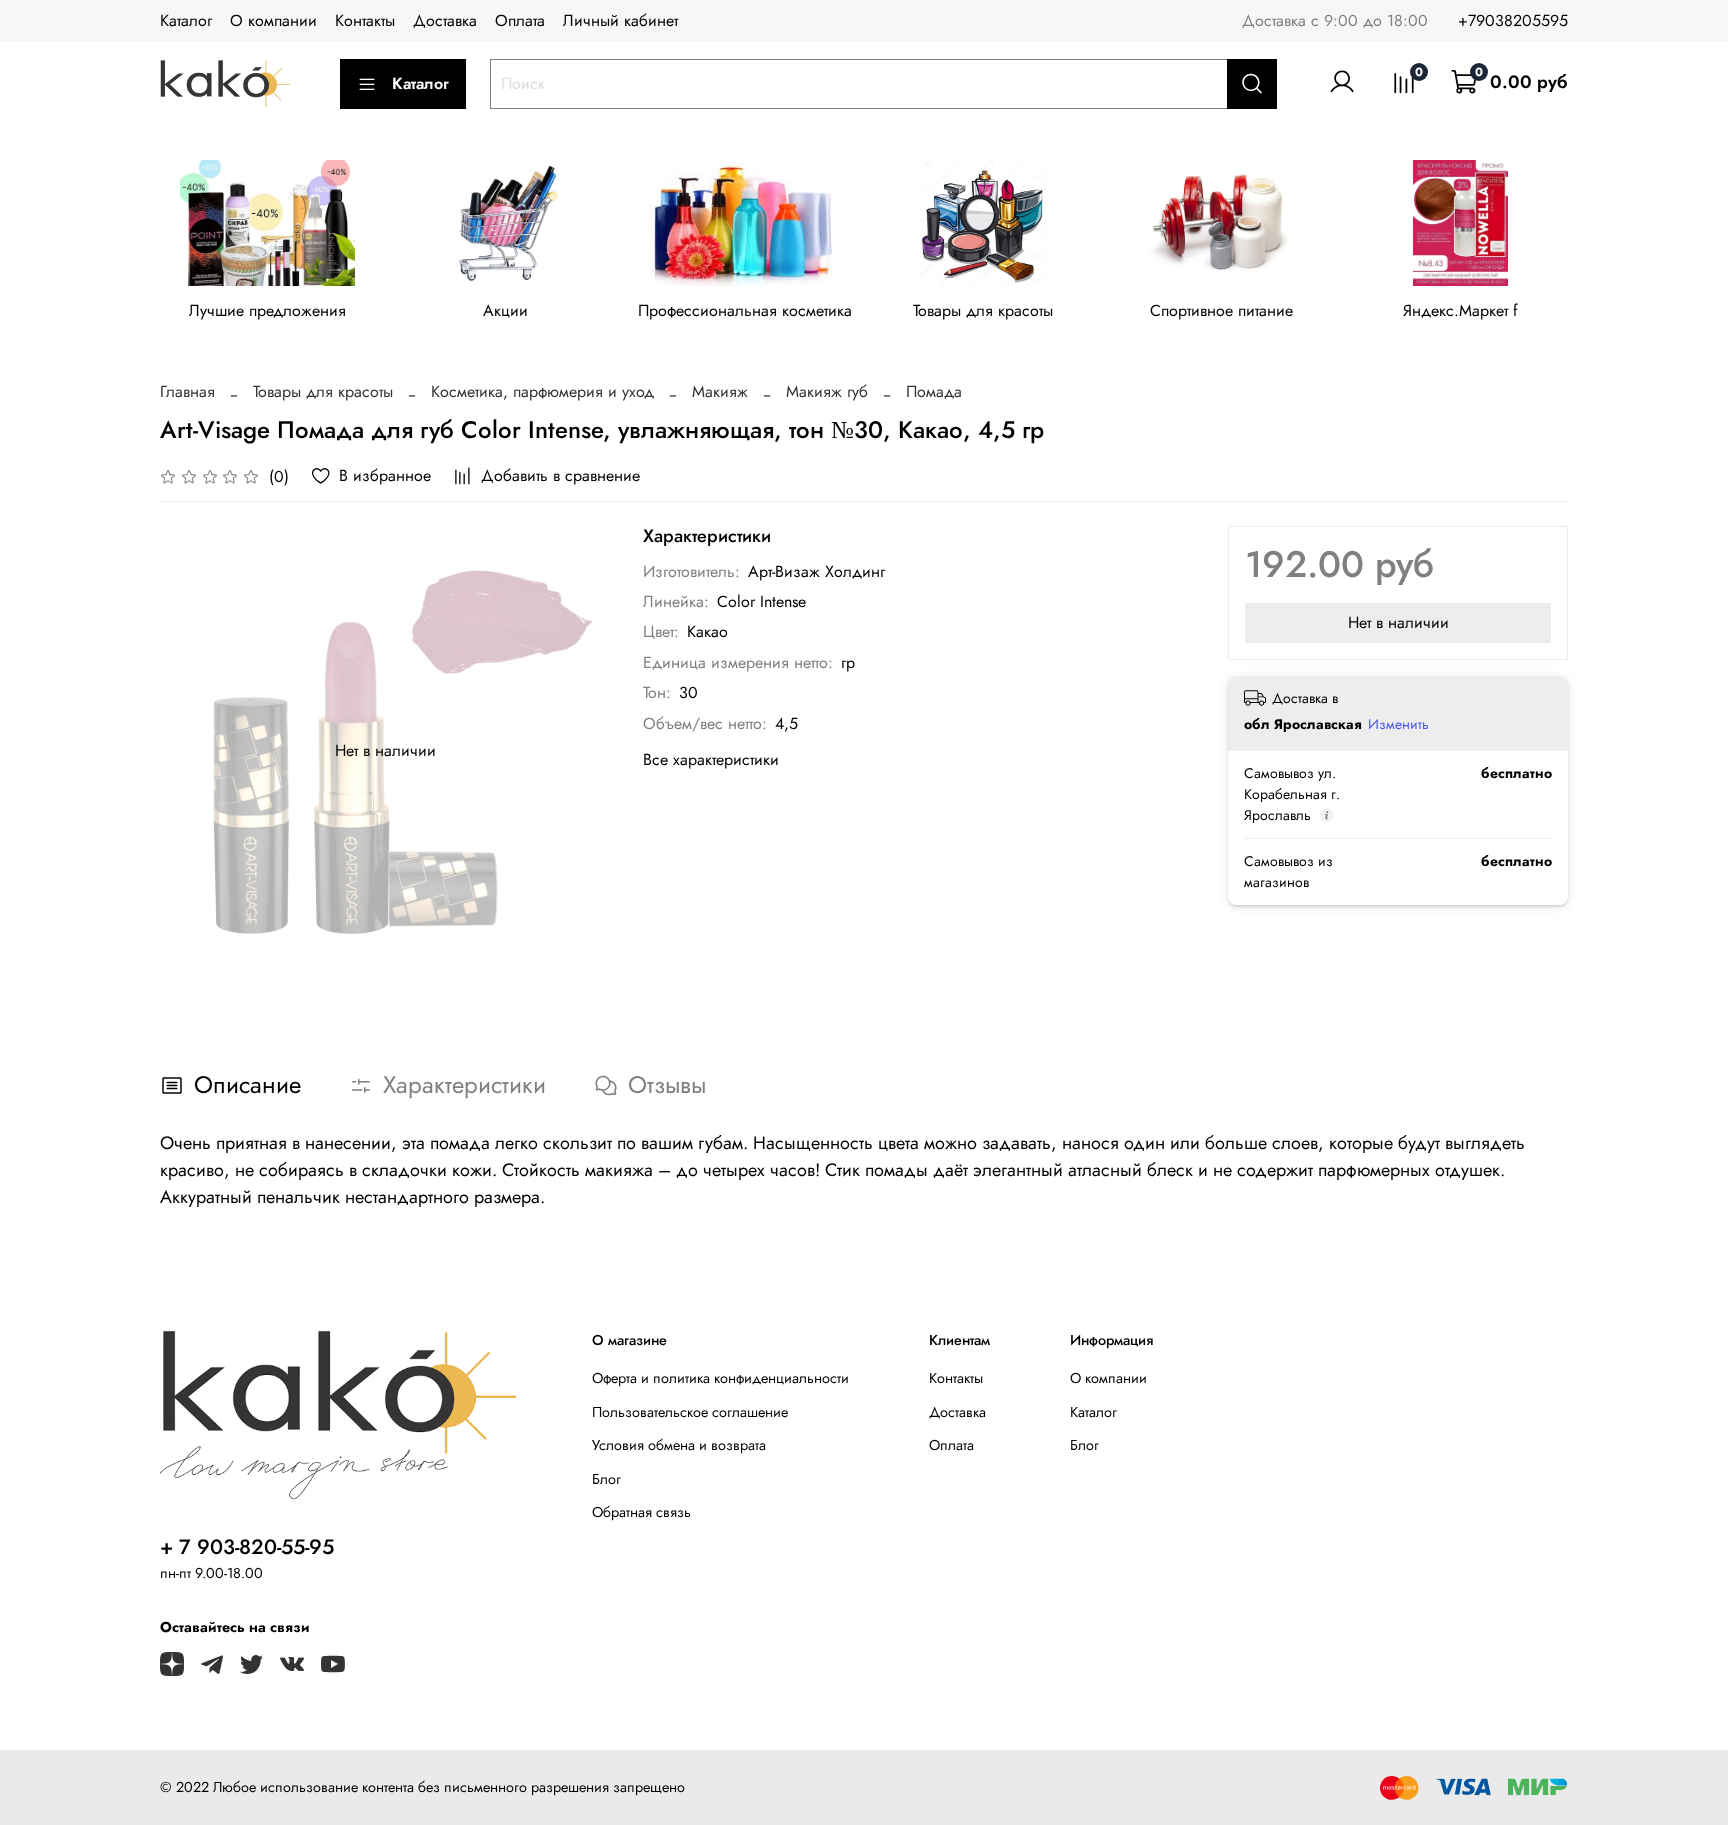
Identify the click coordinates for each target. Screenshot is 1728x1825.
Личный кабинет (620, 20)
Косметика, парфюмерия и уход (542, 391)
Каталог (186, 20)
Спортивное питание (1221, 311)
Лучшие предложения (267, 311)
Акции (505, 311)
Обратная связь (641, 1512)
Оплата (520, 20)
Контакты (365, 20)
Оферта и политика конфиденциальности (720, 1378)
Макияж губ (827, 391)
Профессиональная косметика (745, 311)
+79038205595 (1513, 20)
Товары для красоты (983, 311)
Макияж (720, 391)
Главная (187, 391)
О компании (273, 20)
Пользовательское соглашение (690, 1412)
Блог (606, 1479)
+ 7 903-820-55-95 (247, 1547)
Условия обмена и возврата (679, 1445)
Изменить (1398, 724)
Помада (934, 391)
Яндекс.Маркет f (1460, 311)
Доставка (445, 20)
